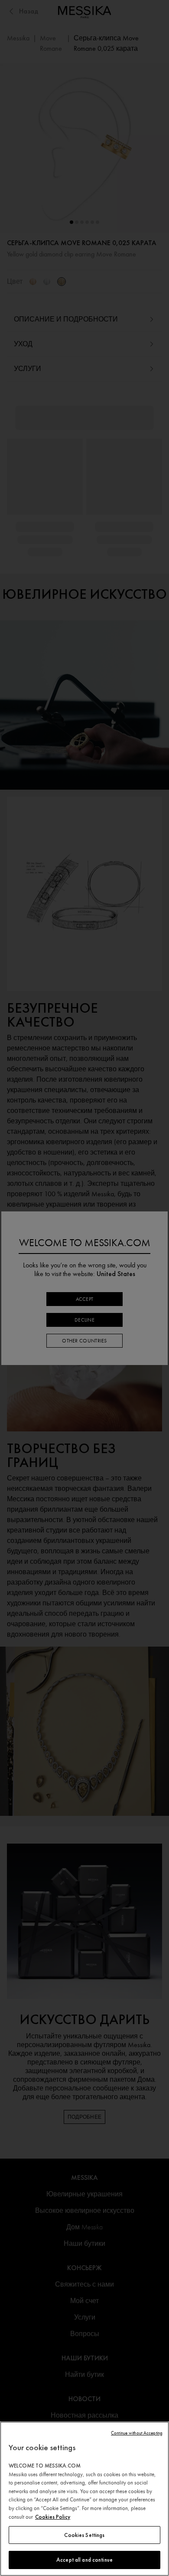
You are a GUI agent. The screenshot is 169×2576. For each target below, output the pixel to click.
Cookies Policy (53, 2517)
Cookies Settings (84, 2535)
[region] (84, 2499)
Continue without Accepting (137, 2433)
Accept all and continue (84, 2560)
